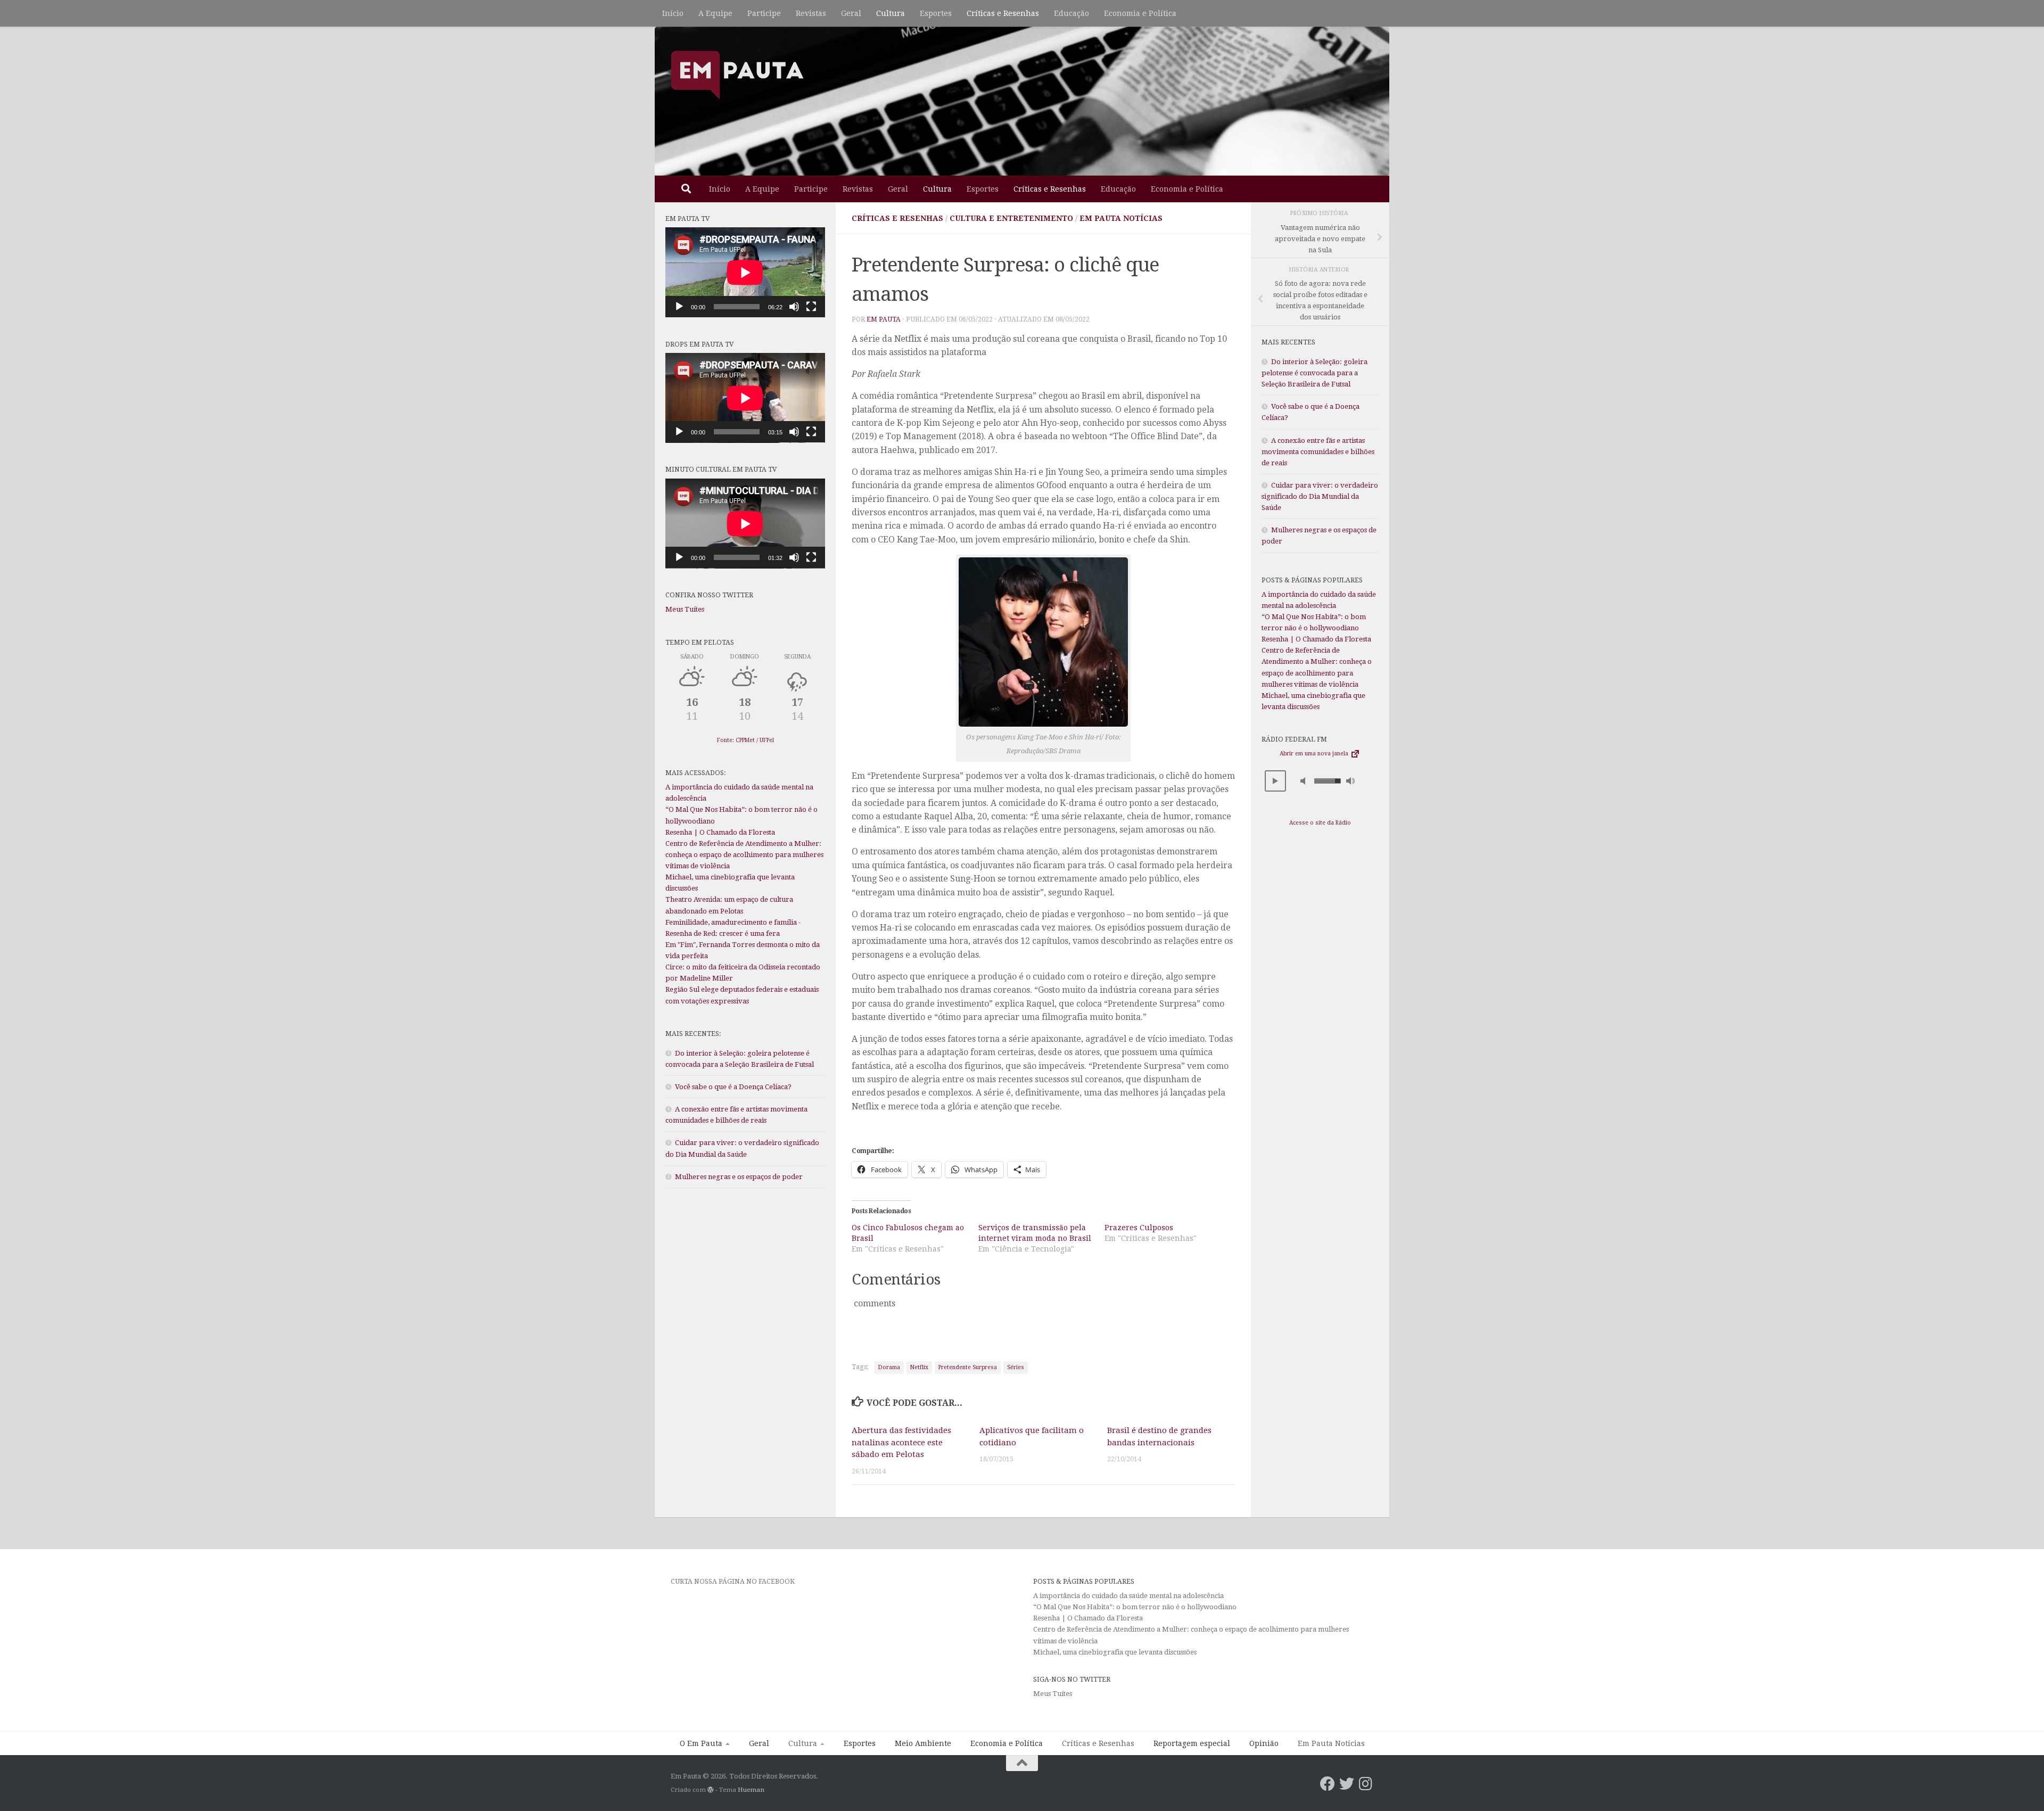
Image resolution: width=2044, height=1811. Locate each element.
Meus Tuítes (685, 609)
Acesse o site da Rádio (1320, 823)
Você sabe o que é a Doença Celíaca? (733, 1087)
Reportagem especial (1192, 1743)
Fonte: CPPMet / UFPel (745, 740)
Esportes (936, 13)
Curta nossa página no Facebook (733, 1581)
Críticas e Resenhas (1003, 13)
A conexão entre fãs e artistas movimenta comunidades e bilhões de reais (1318, 452)
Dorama (889, 1367)
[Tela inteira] (811, 307)
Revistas (811, 13)
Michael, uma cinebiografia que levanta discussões (1115, 1652)
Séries (1016, 1367)
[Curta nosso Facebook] (1328, 1784)
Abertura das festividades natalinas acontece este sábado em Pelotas (901, 1442)
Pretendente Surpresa (968, 1367)
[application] (745, 272)
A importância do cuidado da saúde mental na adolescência (1129, 1596)
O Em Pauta (701, 1743)
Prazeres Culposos (1139, 1228)
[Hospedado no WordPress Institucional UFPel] (711, 1790)
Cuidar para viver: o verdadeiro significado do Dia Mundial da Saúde (1320, 496)
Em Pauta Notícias (1121, 218)
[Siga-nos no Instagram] (1366, 1784)
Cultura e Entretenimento (1011, 218)
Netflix (919, 1367)
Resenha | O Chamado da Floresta (720, 832)
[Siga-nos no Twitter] (1347, 1784)
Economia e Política (1140, 13)
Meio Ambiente (923, 1743)
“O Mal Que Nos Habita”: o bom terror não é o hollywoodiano (1135, 1607)
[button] (1275, 781)
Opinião (1264, 1743)
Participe (764, 13)
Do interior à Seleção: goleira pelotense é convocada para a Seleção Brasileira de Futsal (1314, 373)
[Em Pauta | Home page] (737, 75)
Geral (851, 13)
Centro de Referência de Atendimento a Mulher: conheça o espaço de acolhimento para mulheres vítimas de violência (744, 855)
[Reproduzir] (679, 307)
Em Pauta (884, 319)
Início (673, 13)
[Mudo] (794, 307)
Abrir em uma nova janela (1315, 754)
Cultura (891, 13)
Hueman (751, 1790)
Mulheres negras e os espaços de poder (739, 1177)
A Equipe (715, 13)
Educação (1072, 13)
